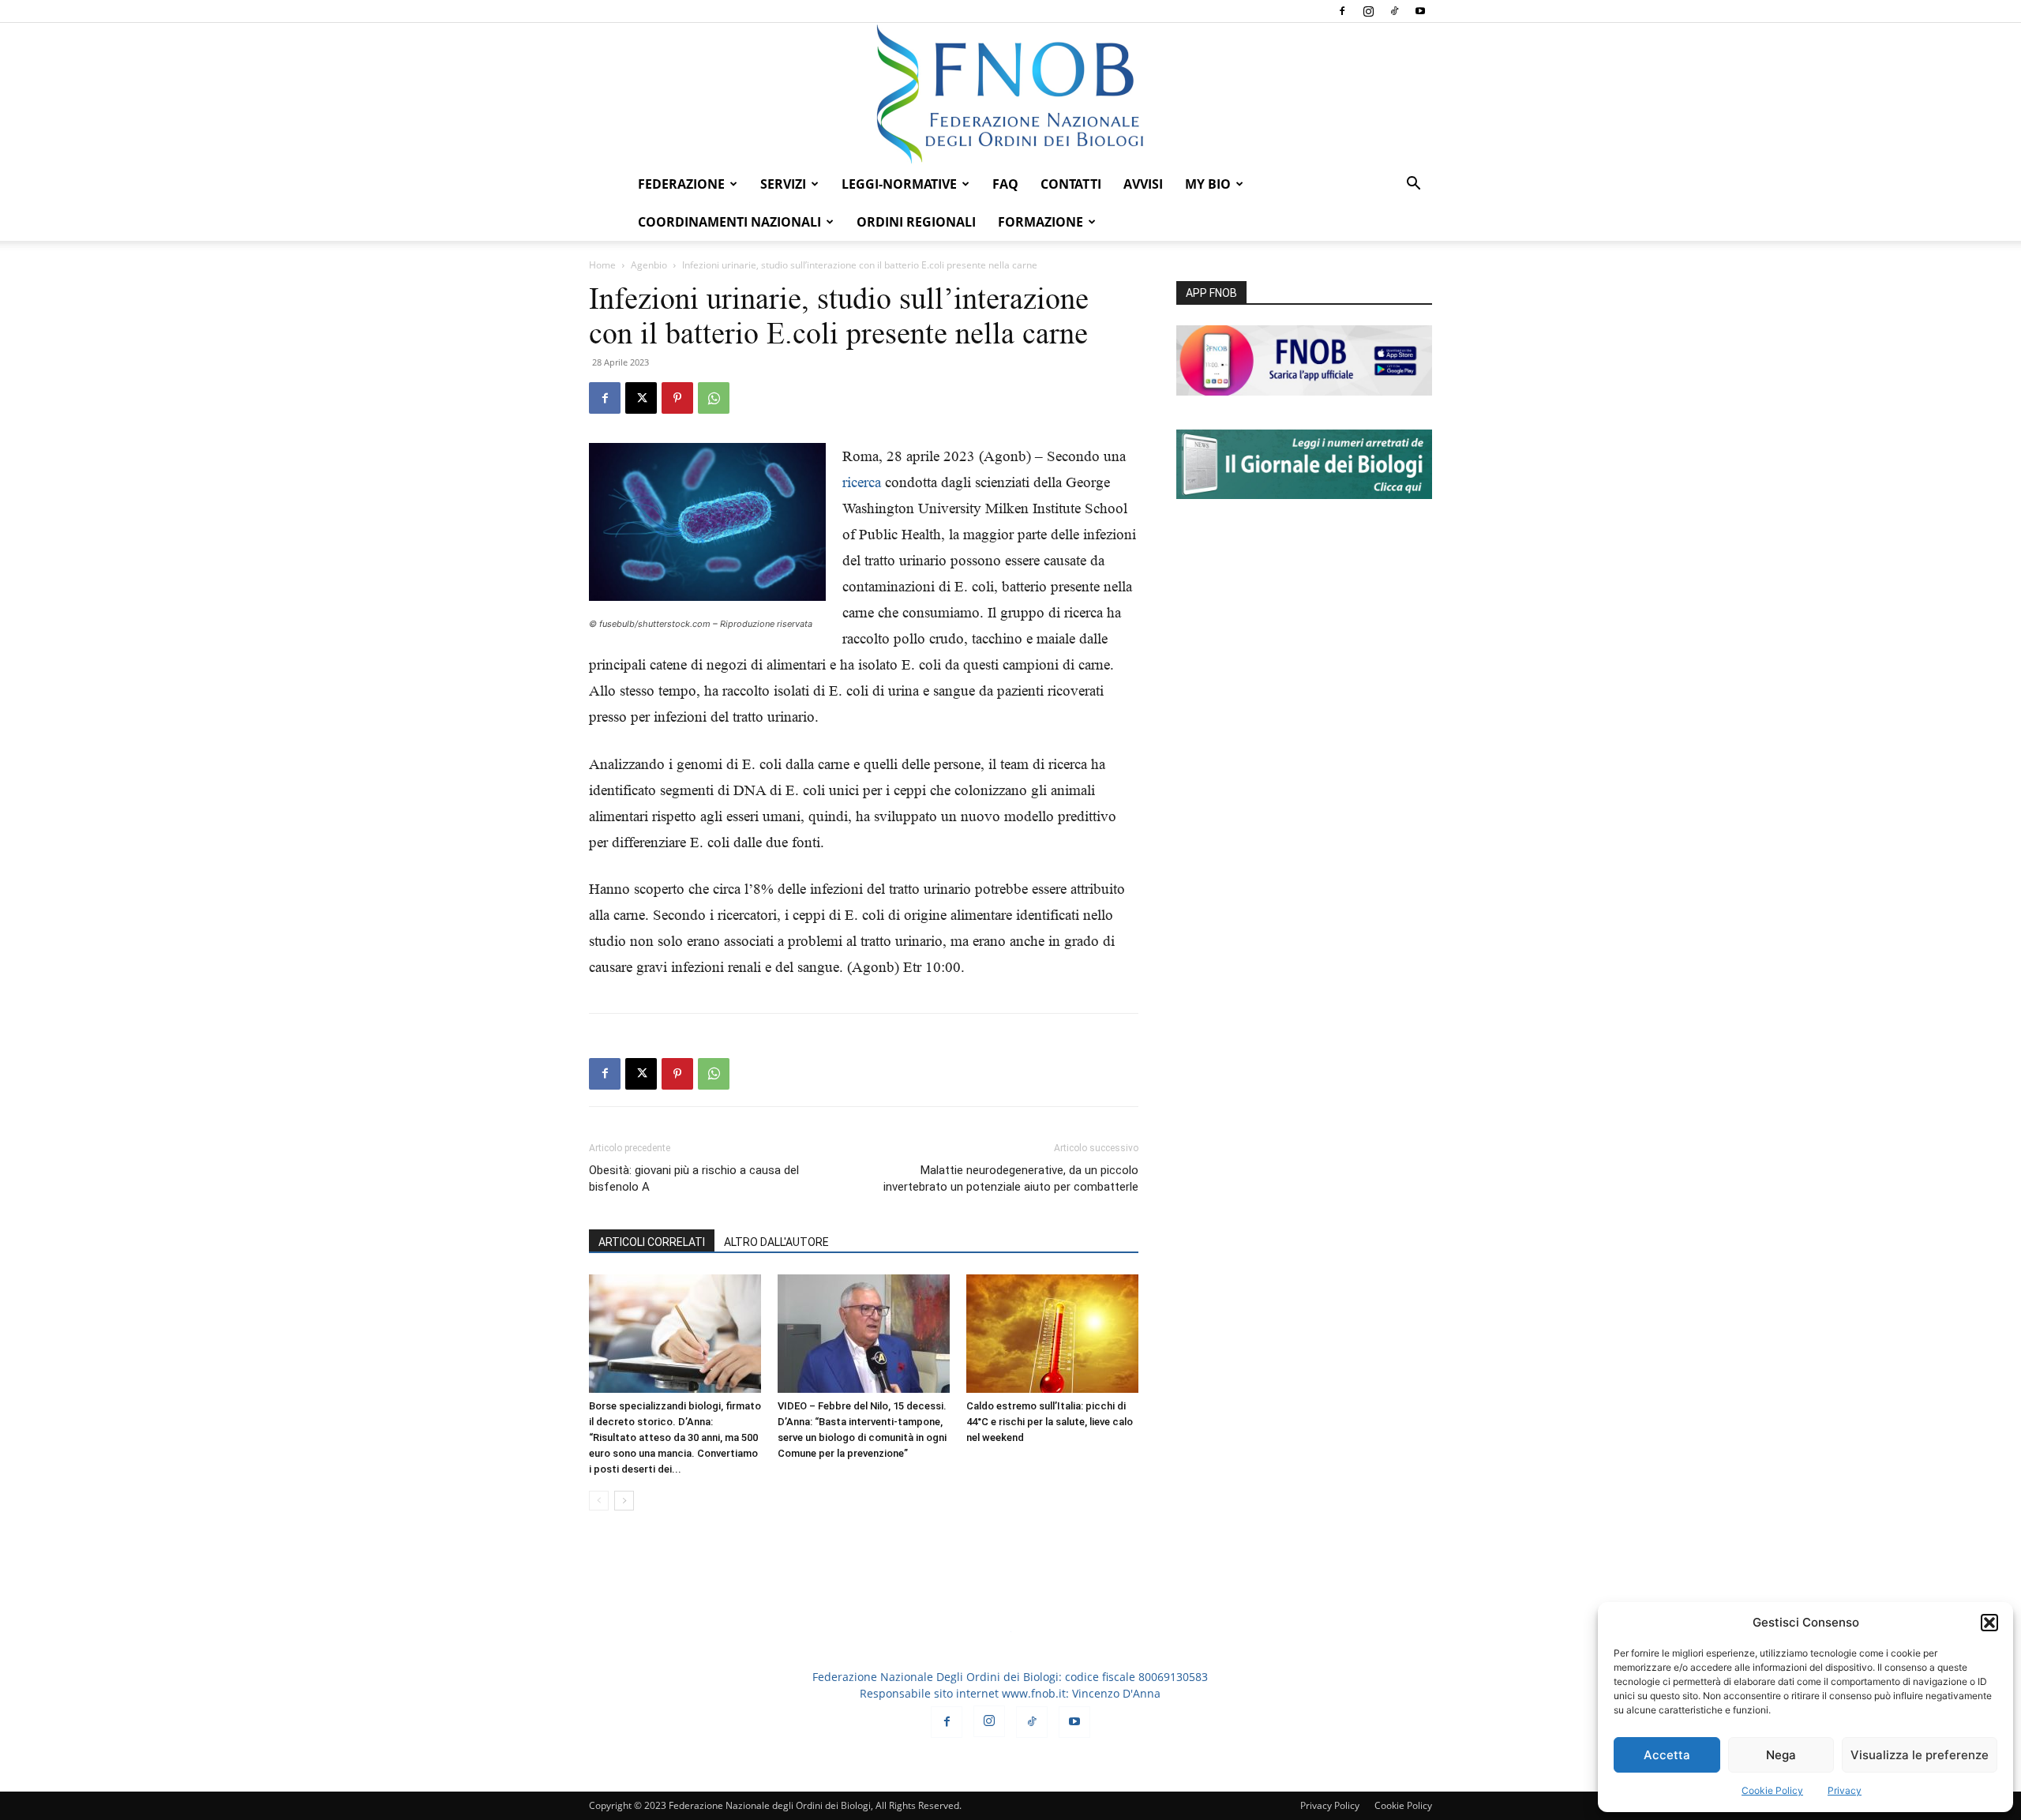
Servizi (783, 184)
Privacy (1845, 1790)
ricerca (862, 482)
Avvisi (1143, 184)
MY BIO (1208, 184)
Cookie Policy (1772, 1790)
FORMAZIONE (1040, 222)
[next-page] (624, 1501)
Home (602, 265)
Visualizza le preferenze (1920, 1755)
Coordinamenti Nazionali (729, 222)
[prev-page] (599, 1501)
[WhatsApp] (714, 398)
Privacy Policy (1330, 1805)
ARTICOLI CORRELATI (652, 1242)
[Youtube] (1420, 11)
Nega (1781, 1755)
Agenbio (649, 265)
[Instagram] (1368, 11)
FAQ (1005, 184)
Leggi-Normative (899, 184)
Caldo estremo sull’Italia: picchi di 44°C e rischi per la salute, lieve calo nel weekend (1050, 1422)
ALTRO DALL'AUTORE (776, 1242)
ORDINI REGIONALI (916, 222)
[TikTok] (1394, 11)
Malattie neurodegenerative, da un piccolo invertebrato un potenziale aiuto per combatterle (1011, 1178)
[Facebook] (1342, 11)
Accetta (1667, 1755)
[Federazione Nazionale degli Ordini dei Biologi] (1010, 94)
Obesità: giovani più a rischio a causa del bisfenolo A (694, 1178)
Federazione (681, 184)
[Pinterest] (677, 398)
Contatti (1071, 184)
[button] (1989, 1623)
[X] (641, 398)
